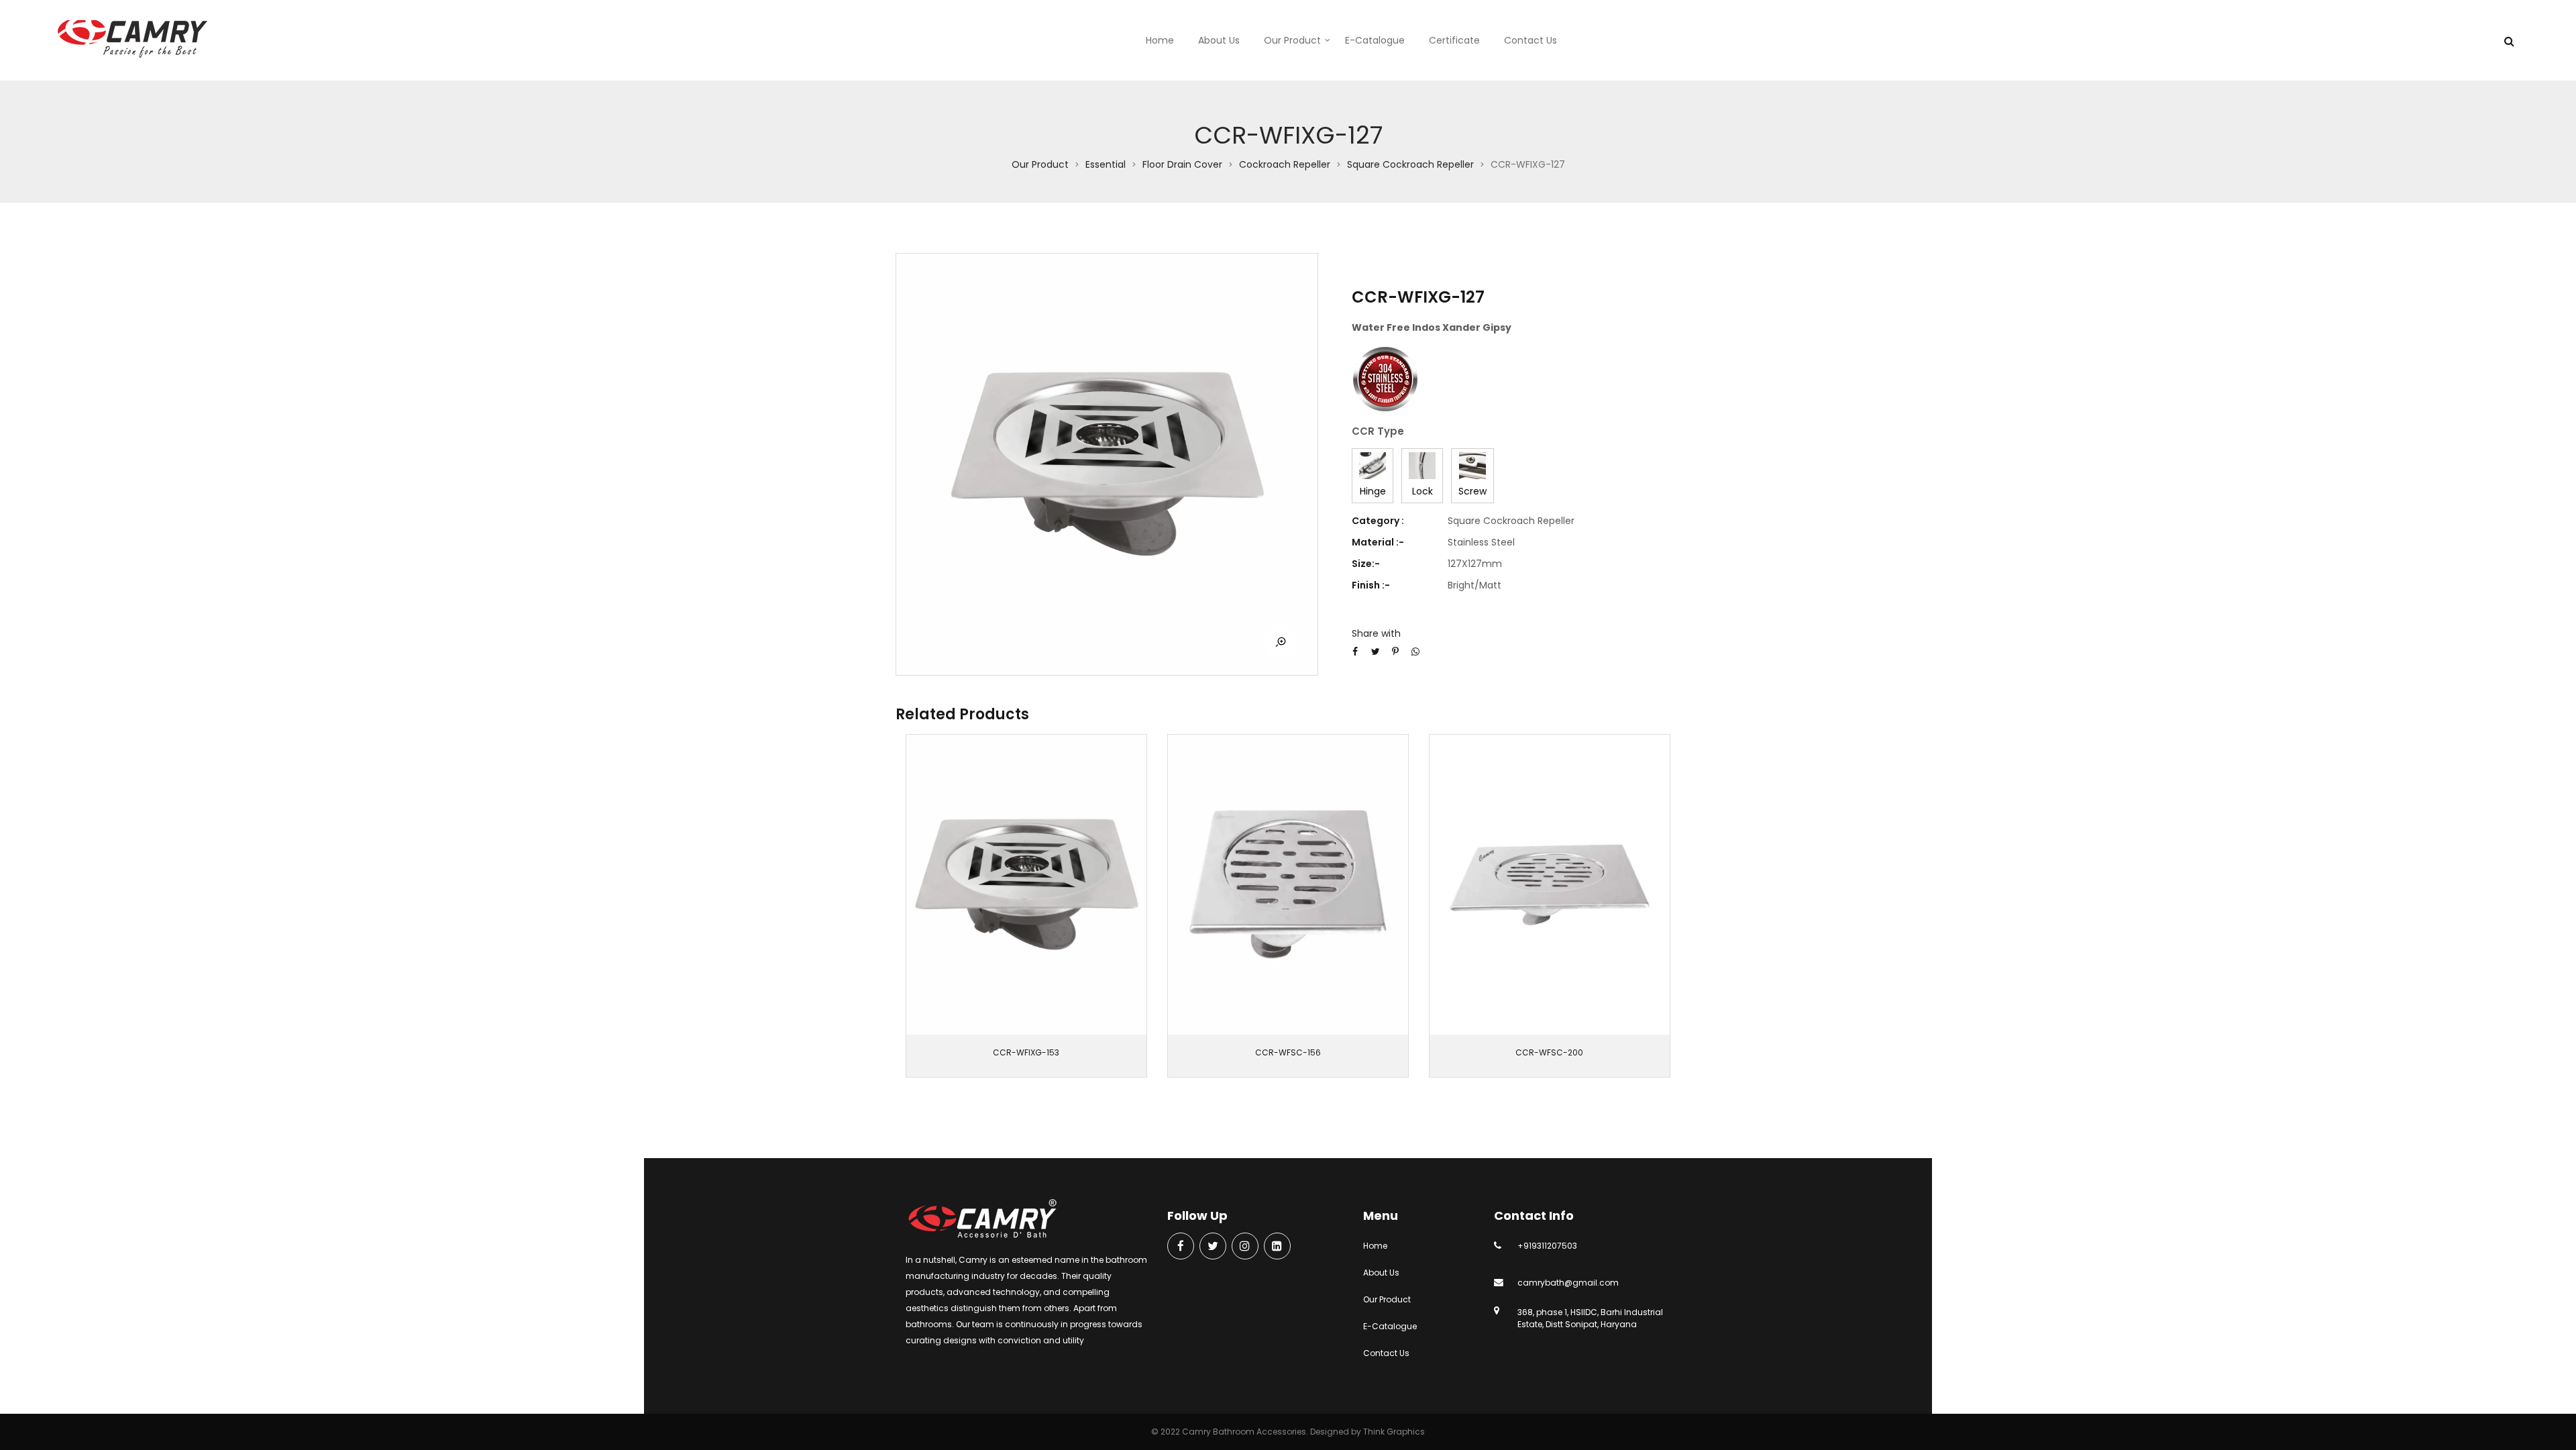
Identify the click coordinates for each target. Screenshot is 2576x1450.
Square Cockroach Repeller (1410, 164)
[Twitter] (1213, 1247)
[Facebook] (1181, 1247)
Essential (1106, 164)
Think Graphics (1394, 1432)
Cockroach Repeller (1285, 164)
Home (1160, 40)
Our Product (1292, 40)
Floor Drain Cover (1182, 164)
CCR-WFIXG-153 (1026, 1052)
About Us (1219, 40)
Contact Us (1531, 40)
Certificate (1454, 40)
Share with (1376, 633)
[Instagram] (1245, 1247)
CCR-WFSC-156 (1288, 1052)
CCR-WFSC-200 (1549, 1052)
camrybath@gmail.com (1568, 1283)
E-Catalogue (1375, 40)
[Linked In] (1277, 1247)
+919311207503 (1547, 1246)
